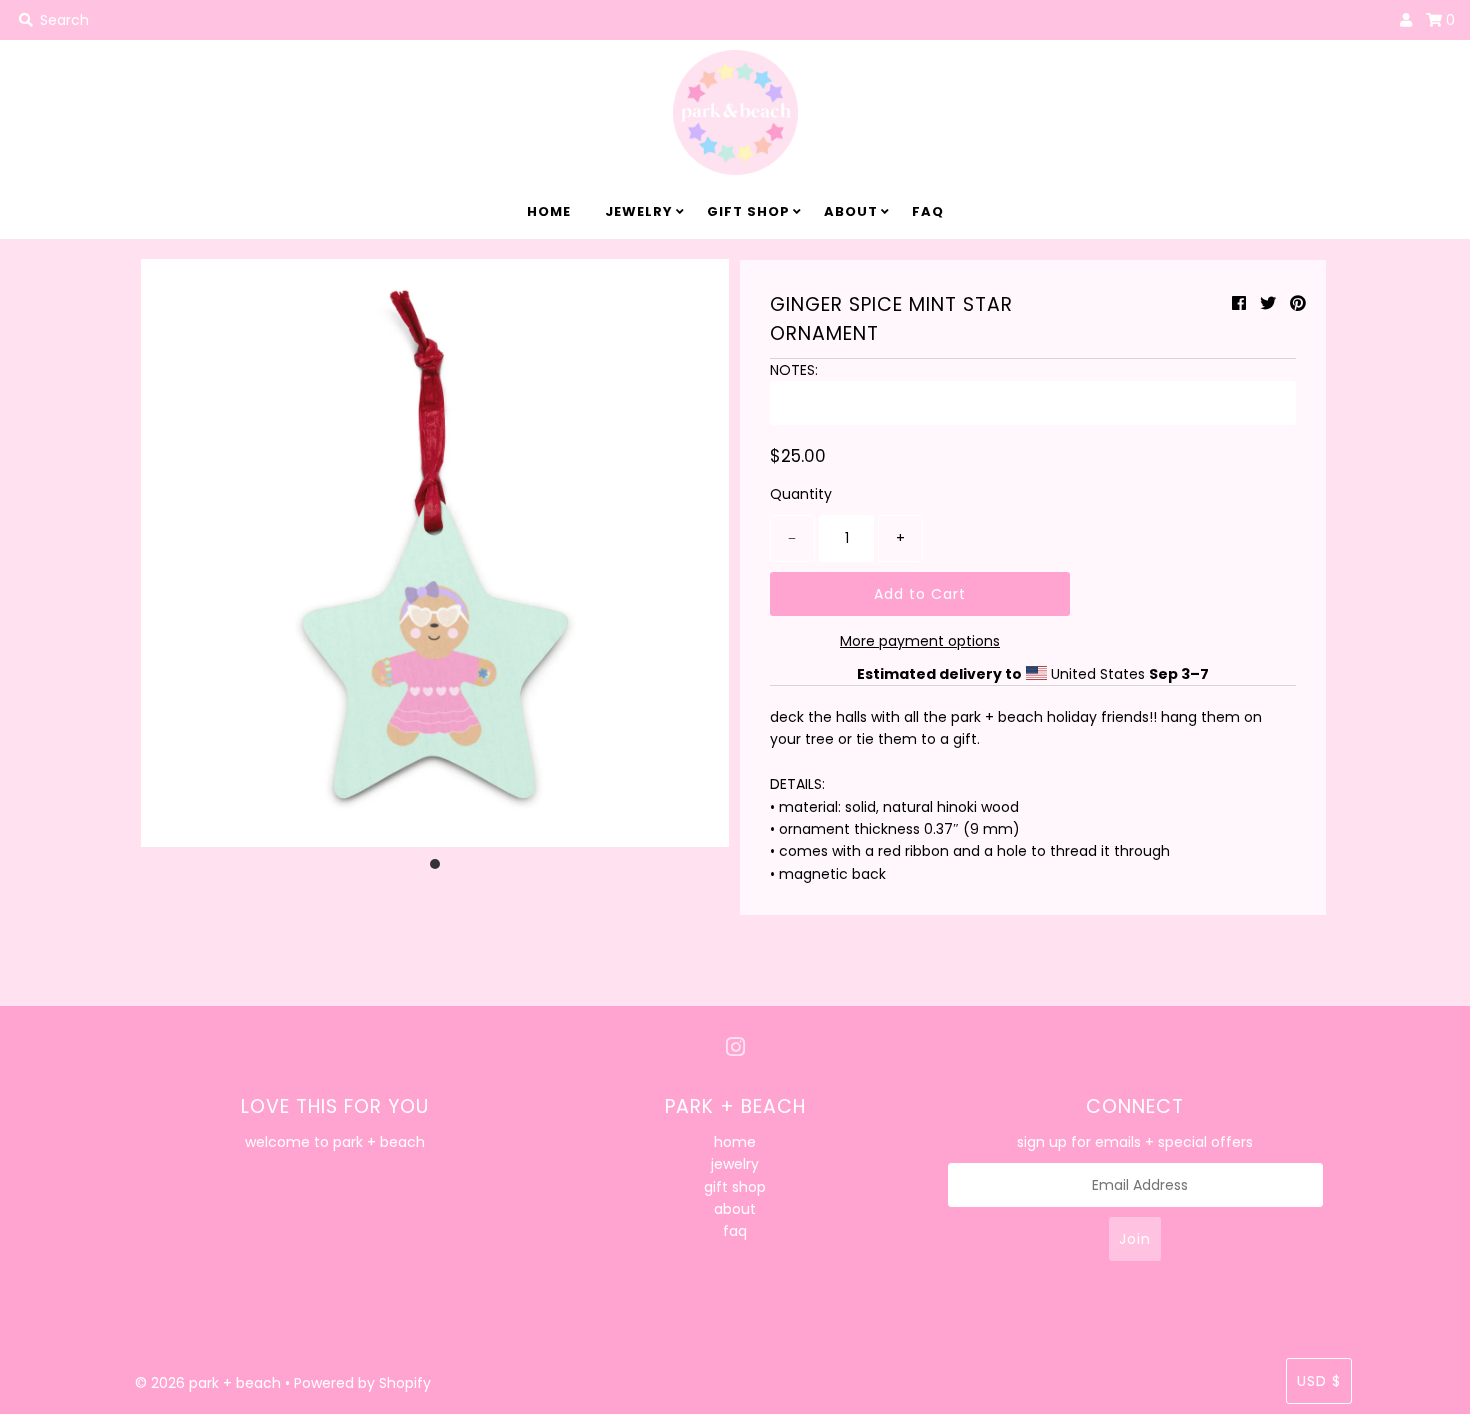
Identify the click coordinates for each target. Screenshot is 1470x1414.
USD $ (1319, 1381)
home (549, 211)
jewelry (639, 211)
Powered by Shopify (362, 1383)
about (851, 211)
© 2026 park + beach (208, 1383)
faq (928, 211)
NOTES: (794, 370)
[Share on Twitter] (1268, 303)
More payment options (920, 641)
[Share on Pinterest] (1298, 303)
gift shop (748, 211)
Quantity (801, 494)
